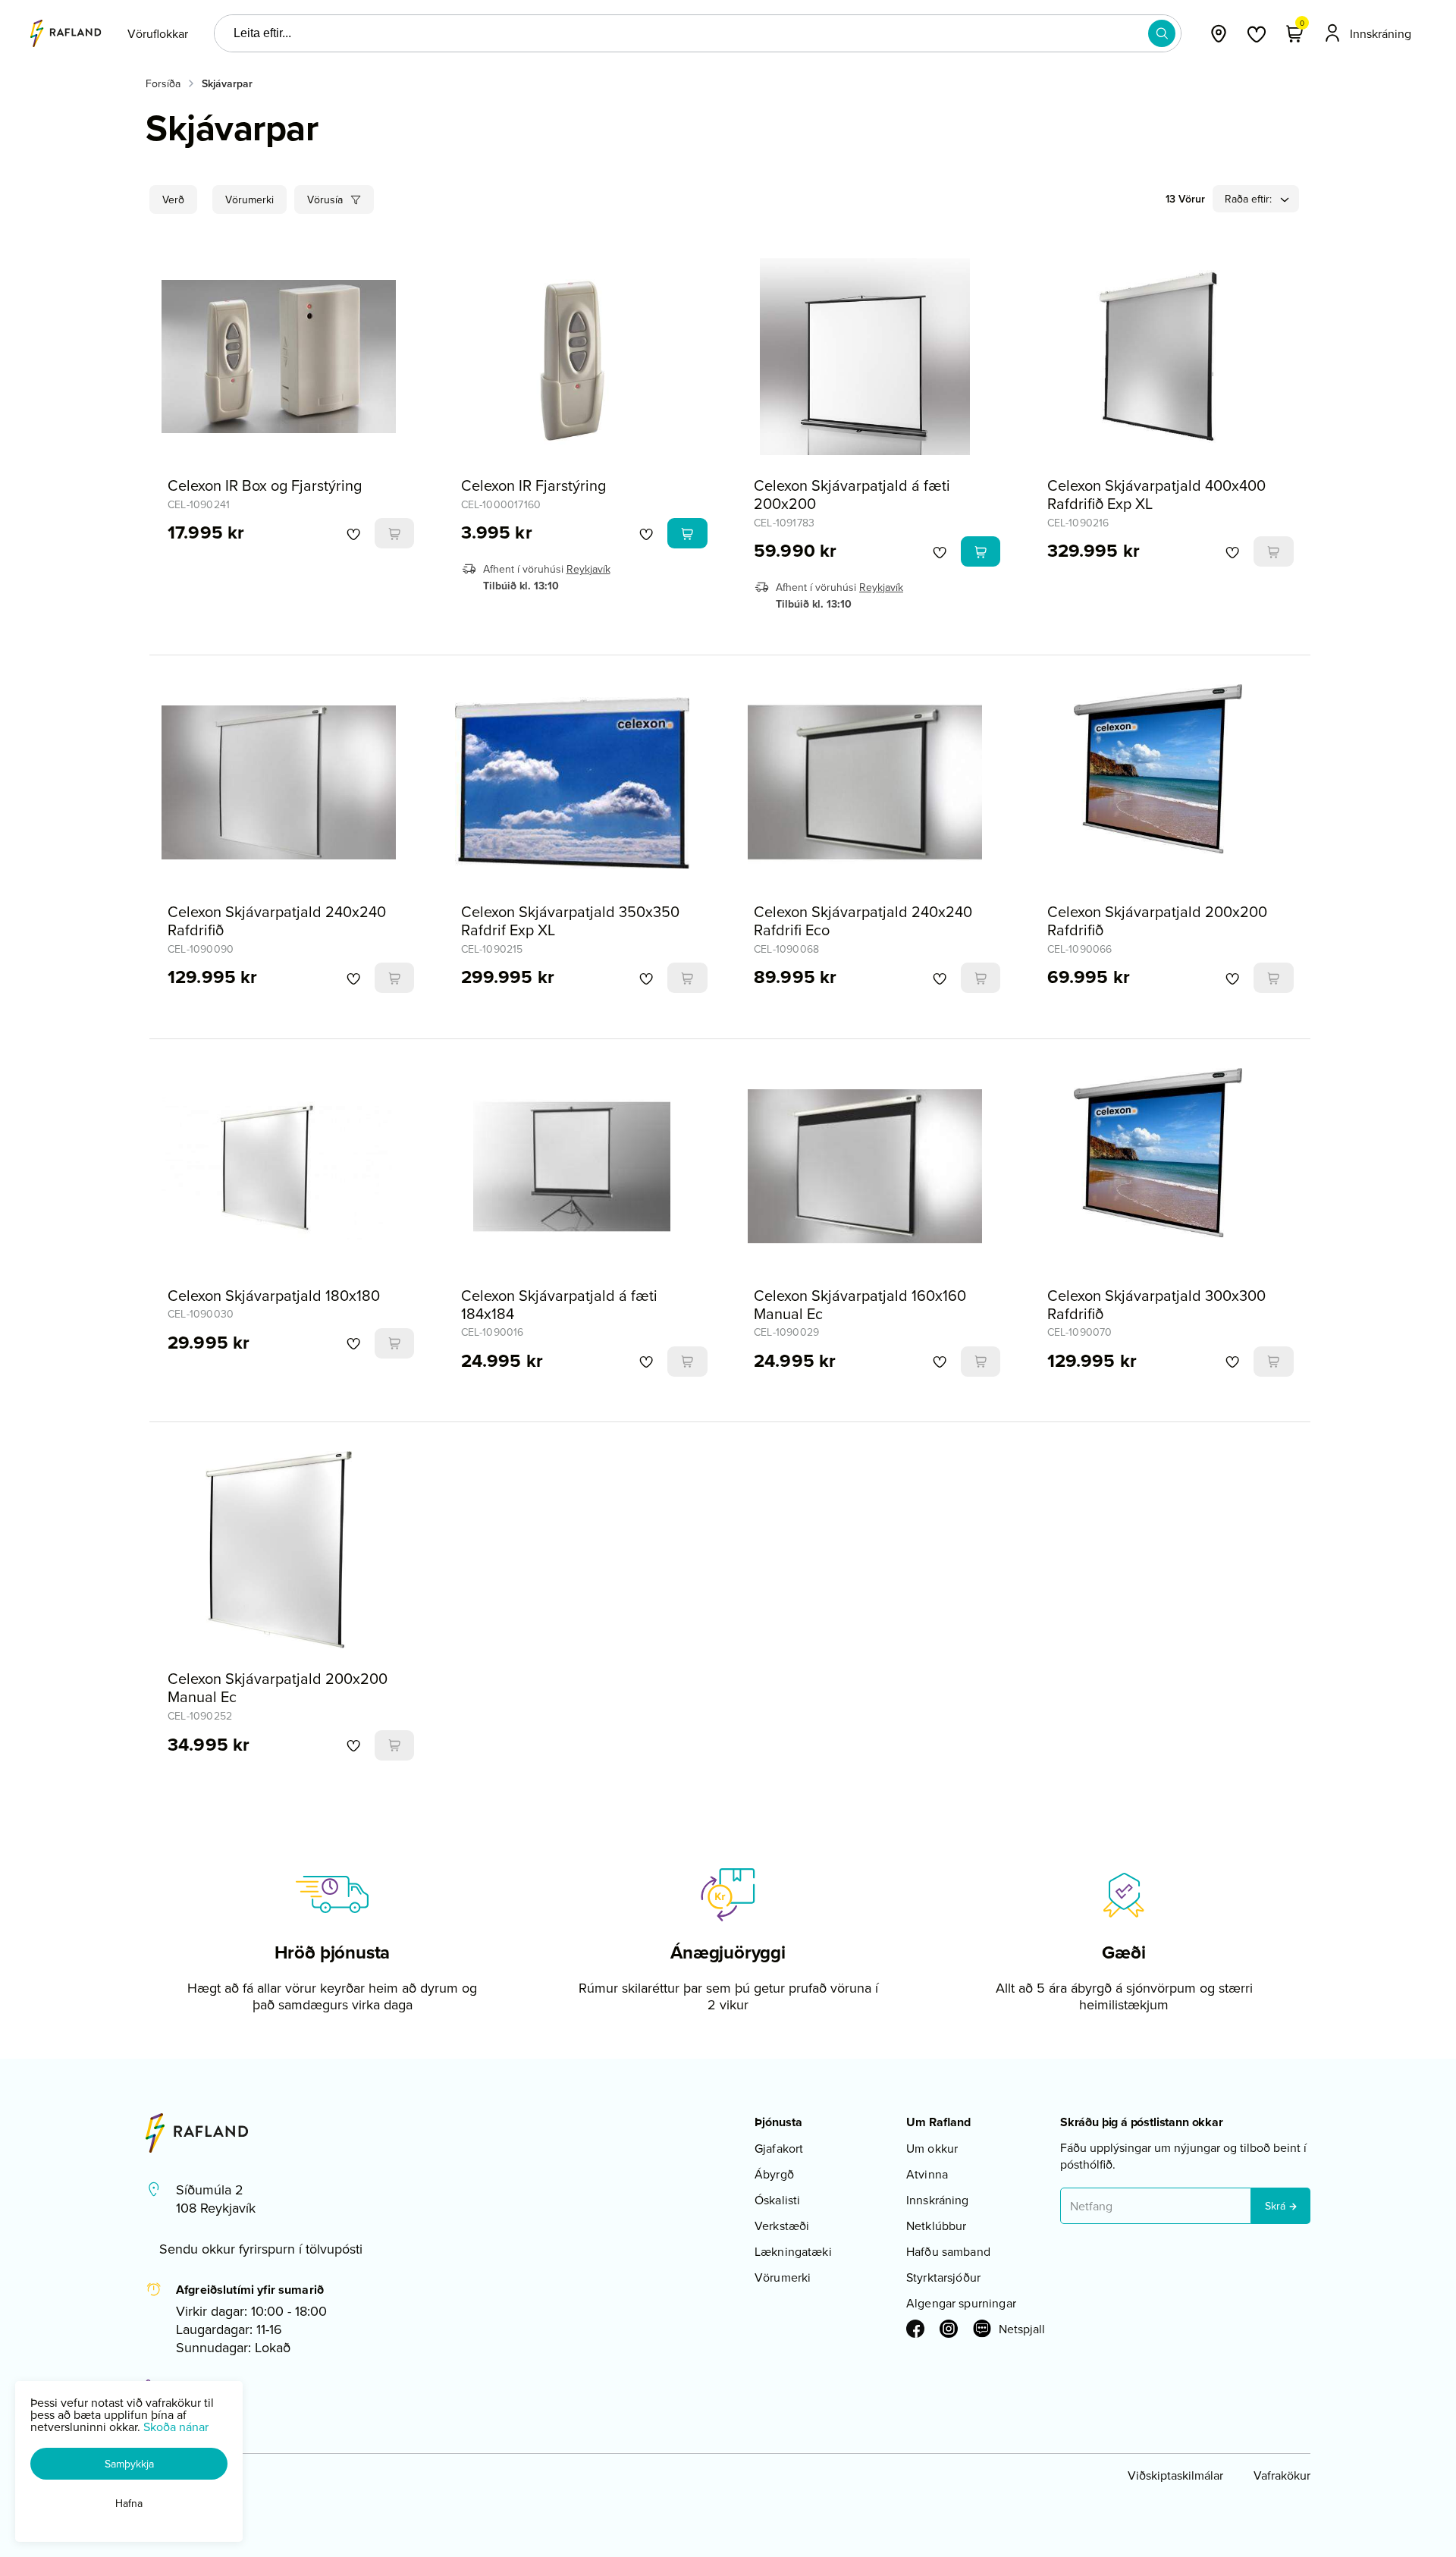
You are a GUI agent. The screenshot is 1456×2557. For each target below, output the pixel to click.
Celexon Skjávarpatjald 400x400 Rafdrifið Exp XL (1156, 494)
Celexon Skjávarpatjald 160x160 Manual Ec (860, 1304)
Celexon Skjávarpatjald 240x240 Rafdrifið (277, 920)
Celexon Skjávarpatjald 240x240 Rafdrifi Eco (863, 920)
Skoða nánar (176, 2427)
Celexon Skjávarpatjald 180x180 (274, 1295)
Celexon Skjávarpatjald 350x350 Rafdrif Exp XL (570, 920)
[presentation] (158, 33)
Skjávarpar (227, 83)
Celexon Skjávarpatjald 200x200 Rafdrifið (1157, 920)
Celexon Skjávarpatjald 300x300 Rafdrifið (1156, 1304)
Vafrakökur (1282, 2475)
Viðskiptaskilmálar (1175, 2475)
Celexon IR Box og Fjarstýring (265, 485)
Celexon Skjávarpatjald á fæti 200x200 (852, 494)
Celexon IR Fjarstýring (533, 485)
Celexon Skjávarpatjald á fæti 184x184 (559, 1304)
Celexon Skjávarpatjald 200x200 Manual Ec (278, 1687)
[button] (1162, 33)
